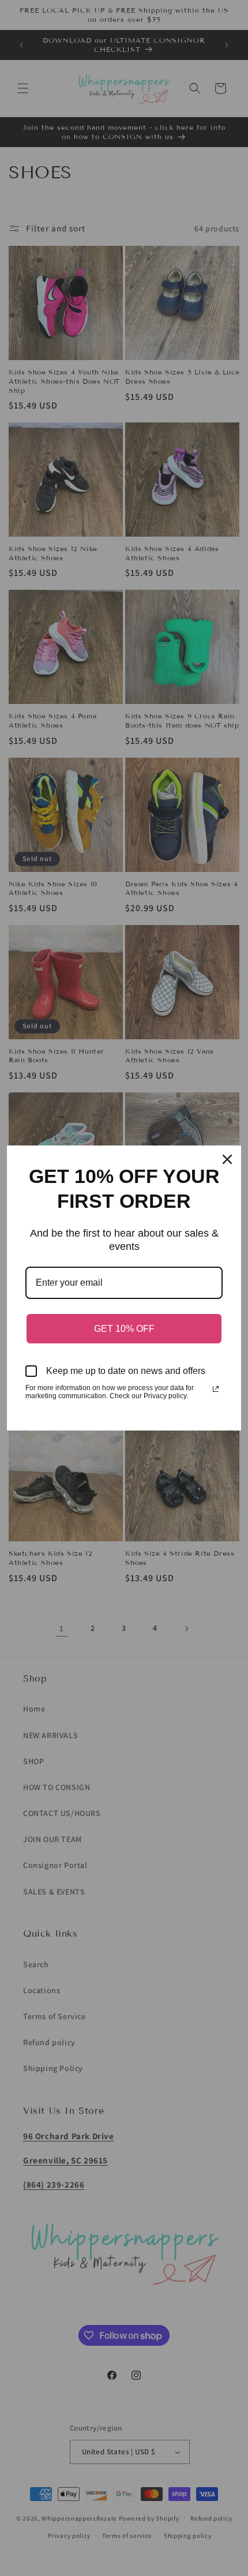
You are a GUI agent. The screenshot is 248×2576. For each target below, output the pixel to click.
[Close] (227, 1159)
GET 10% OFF (124, 1329)
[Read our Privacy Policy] (216, 1389)
